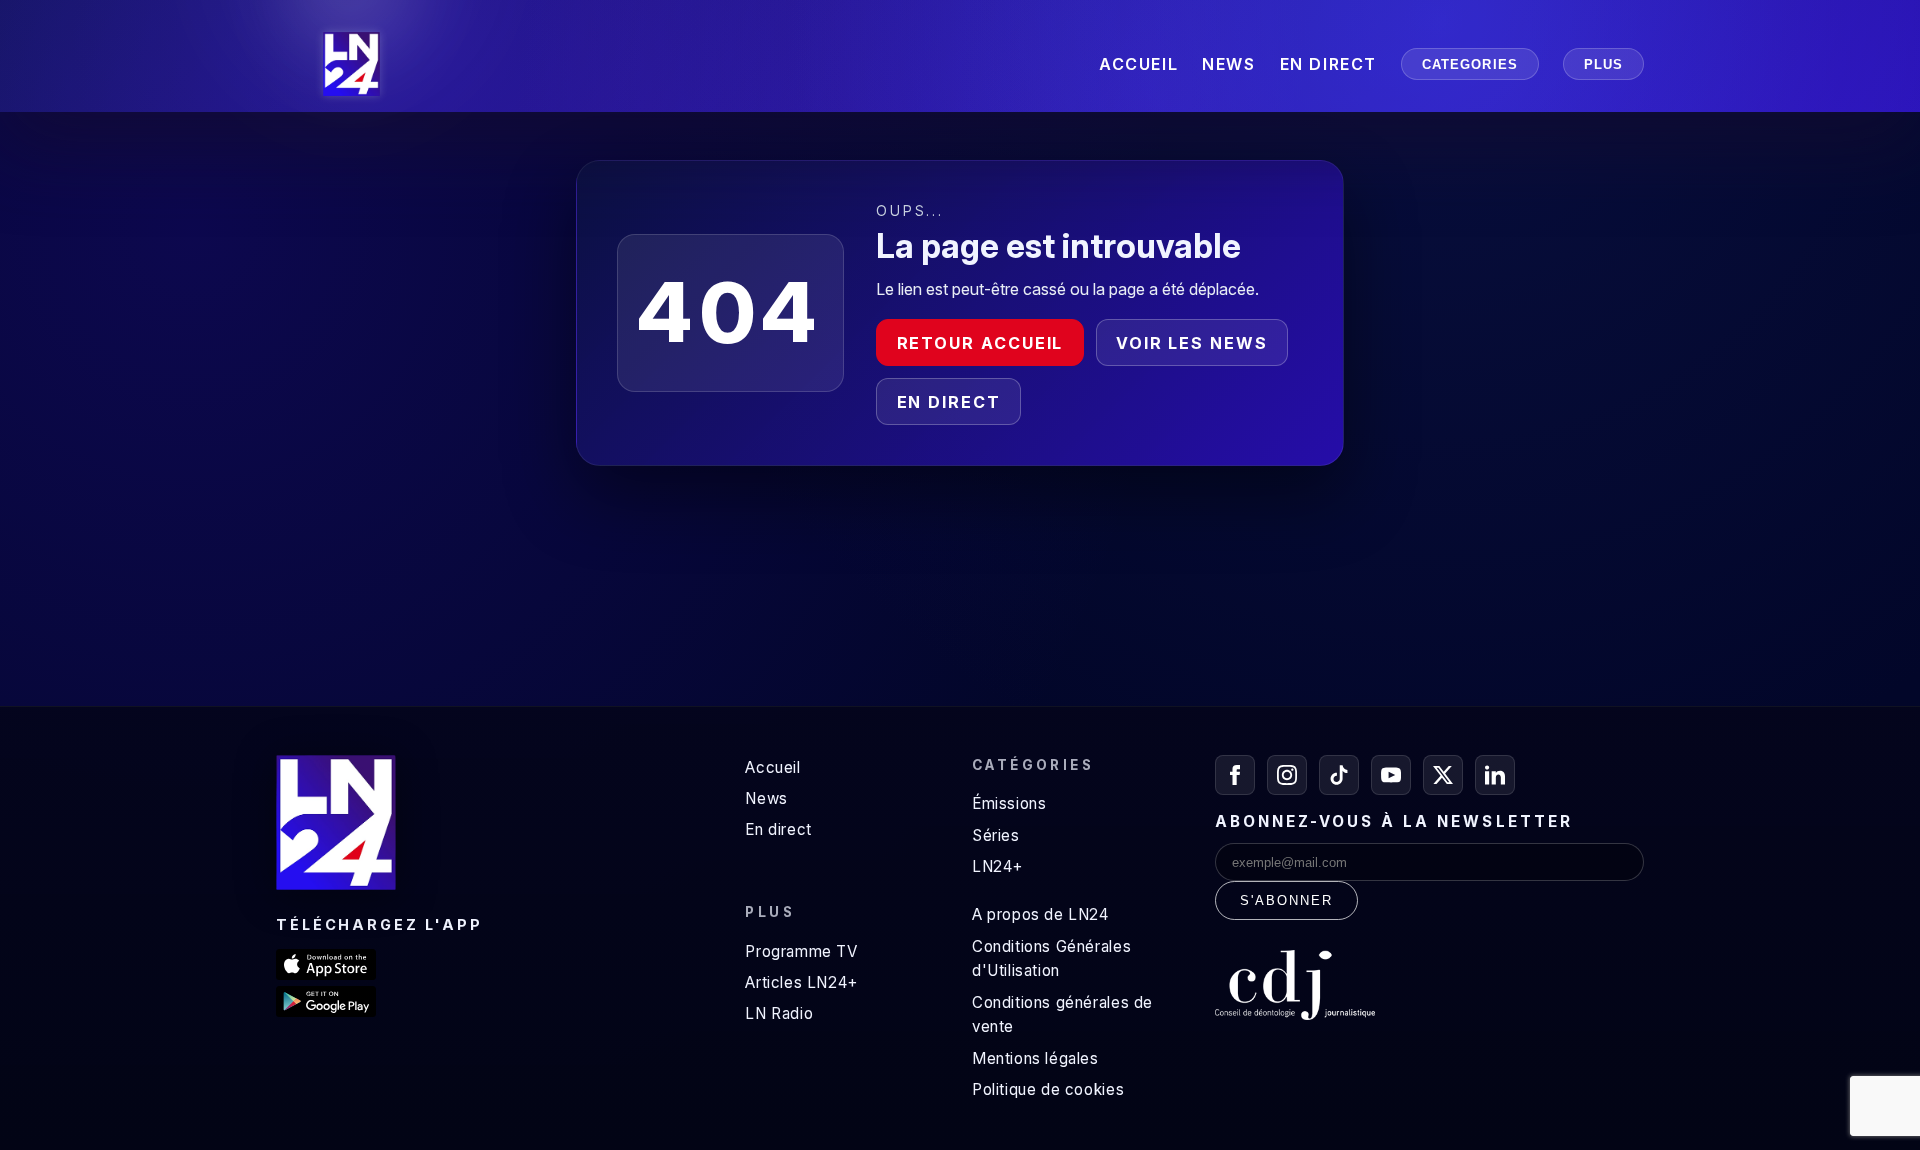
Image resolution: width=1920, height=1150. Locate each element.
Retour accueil (980, 343)
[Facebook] (1235, 775)
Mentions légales (1035, 1058)
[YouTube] (1391, 775)
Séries (996, 835)
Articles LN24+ (801, 982)
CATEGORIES (1470, 64)
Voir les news (1192, 343)
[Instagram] (1287, 775)
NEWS (1228, 64)
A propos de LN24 (1040, 914)
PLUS (1603, 64)
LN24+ (997, 866)
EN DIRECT (1328, 64)
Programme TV (801, 951)
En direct (949, 402)
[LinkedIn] (1495, 775)
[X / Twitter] (1443, 775)
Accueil (772, 767)
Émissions (1009, 803)
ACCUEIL (1138, 64)
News (766, 798)
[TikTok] (1339, 775)
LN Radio (779, 1013)
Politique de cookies (1048, 1089)
